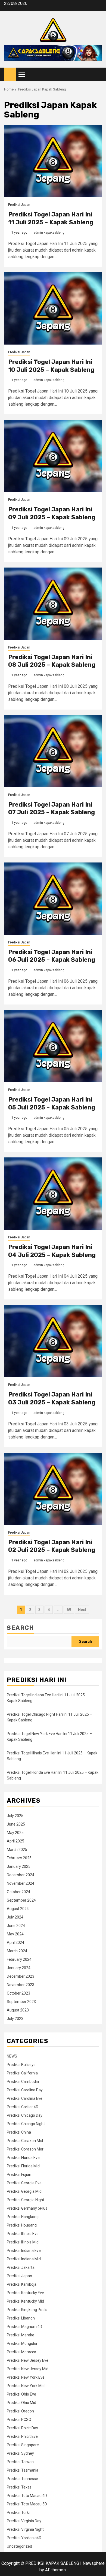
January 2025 (19, 1866)
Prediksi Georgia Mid (24, 2191)
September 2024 (21, 1900)
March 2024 (17, 1951)
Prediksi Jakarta (21, 2267)
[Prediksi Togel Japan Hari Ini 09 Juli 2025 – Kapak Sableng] (53, 456)
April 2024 (15, 1942)
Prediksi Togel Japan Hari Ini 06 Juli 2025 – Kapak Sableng (52, 956)
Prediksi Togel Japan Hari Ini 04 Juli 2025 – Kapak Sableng (52, 1251)
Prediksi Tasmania (23, 2470)
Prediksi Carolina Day (25, 2090)
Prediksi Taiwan (20, 2462)
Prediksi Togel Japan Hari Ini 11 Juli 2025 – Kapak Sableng (51, 218)
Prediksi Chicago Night (26, 2124)
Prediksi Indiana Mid (24, 2259)
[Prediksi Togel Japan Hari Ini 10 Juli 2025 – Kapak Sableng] (53, 308)
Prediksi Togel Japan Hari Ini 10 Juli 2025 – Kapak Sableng (51, 366)
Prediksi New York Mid (26, 2386)
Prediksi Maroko (21, 2335)
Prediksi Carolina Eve (25, 2098)
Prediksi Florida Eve (23, 2158)
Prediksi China (19, 2132)
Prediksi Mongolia (22, 2343)
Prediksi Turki (18, 2512)
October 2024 (18, 1892)
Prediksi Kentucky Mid (25, 2301)
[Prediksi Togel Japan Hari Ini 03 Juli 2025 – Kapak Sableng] (53, 1341)
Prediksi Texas (19, 2487)
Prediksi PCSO (19, 2420)
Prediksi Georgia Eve (24, 2183)
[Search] (98, 75)
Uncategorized (19, 2546)
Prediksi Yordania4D (24, 2538)
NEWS (12, 2056)
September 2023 (21, 2002)
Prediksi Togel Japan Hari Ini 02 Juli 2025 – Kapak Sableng (52, 1546)
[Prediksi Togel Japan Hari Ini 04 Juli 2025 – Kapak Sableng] (53, 1194)
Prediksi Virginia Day (24, 2521)
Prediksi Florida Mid (23, 2166)
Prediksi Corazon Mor (25, 2149)
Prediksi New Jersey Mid (28, 2369)
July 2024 (15, 1917)
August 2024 (18, 1909)
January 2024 (19, 1968)
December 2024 (21, 1875)
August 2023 (18, 2010)
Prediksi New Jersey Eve (28, 2360)
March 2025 (17, 1850)
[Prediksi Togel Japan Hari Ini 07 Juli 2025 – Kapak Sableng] (53, 751)
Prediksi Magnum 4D (24, 2327)
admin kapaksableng (49, 233)
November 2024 (21, 1883)
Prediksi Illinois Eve (23, 2234)
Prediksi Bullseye (21, 2065)
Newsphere (94, 2563)
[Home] (10, 74)
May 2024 (15, 1934)
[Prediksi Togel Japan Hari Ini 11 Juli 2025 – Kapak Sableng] (53, 161)
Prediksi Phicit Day (22, 2428)
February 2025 (19, 1858)
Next (82, 1610)
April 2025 (15, 1841)
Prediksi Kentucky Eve (25, 2293)
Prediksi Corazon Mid (25, 2141)
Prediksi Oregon (20, 2411)
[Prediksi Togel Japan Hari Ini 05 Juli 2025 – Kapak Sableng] (53, 1046)
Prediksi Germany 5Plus (27, 2208)
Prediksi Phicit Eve (22, 2436)
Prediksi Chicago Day (25, 2115)
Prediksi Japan (19, 205)
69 (69, 1610)
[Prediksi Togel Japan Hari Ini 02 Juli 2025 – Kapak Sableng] (53, 1489)
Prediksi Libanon (21, 2318)
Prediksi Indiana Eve (24, 2251)
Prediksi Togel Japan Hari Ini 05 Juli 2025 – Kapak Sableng (52, 1103)
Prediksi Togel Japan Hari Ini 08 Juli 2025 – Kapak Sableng (52, 661)
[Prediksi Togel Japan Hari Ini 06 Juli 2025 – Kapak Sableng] (53, 899)
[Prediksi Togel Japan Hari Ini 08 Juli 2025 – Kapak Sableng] (53, 604)
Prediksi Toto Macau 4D (27, 2496)
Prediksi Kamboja (22, 2284)
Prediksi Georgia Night (26, 2200)
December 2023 (21, 1976)
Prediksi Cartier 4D (23, 2107)
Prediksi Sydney (20, 2453)
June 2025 (16, 1824)
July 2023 (15, 2019)
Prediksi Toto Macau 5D (27, 2504)
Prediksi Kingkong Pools (27, 2310)
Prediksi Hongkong (23, 2217)
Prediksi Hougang (22, 2225)
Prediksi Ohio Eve (21, 2394)
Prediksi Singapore (23, 2445)
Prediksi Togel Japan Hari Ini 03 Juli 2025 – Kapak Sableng (52, 1398)
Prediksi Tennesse (22, 2479)
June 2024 (16, 1926)
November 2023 (21, 1985)
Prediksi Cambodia (23, 2082)
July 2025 (15, 1816)
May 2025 (15, 1833)
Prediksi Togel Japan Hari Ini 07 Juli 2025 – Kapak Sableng (52, 809)
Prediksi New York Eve (26, 2377)
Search (20, 1628)
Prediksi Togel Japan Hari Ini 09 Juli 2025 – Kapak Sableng (52, 513)
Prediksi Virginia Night (25, 2529)
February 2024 (19, 1959)
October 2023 (18, 1993)
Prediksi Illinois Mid (23, 2242)
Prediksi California (22, 2073)
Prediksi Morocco (21, 2352)
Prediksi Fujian (19, 2174)
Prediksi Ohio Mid (21, 2403)
